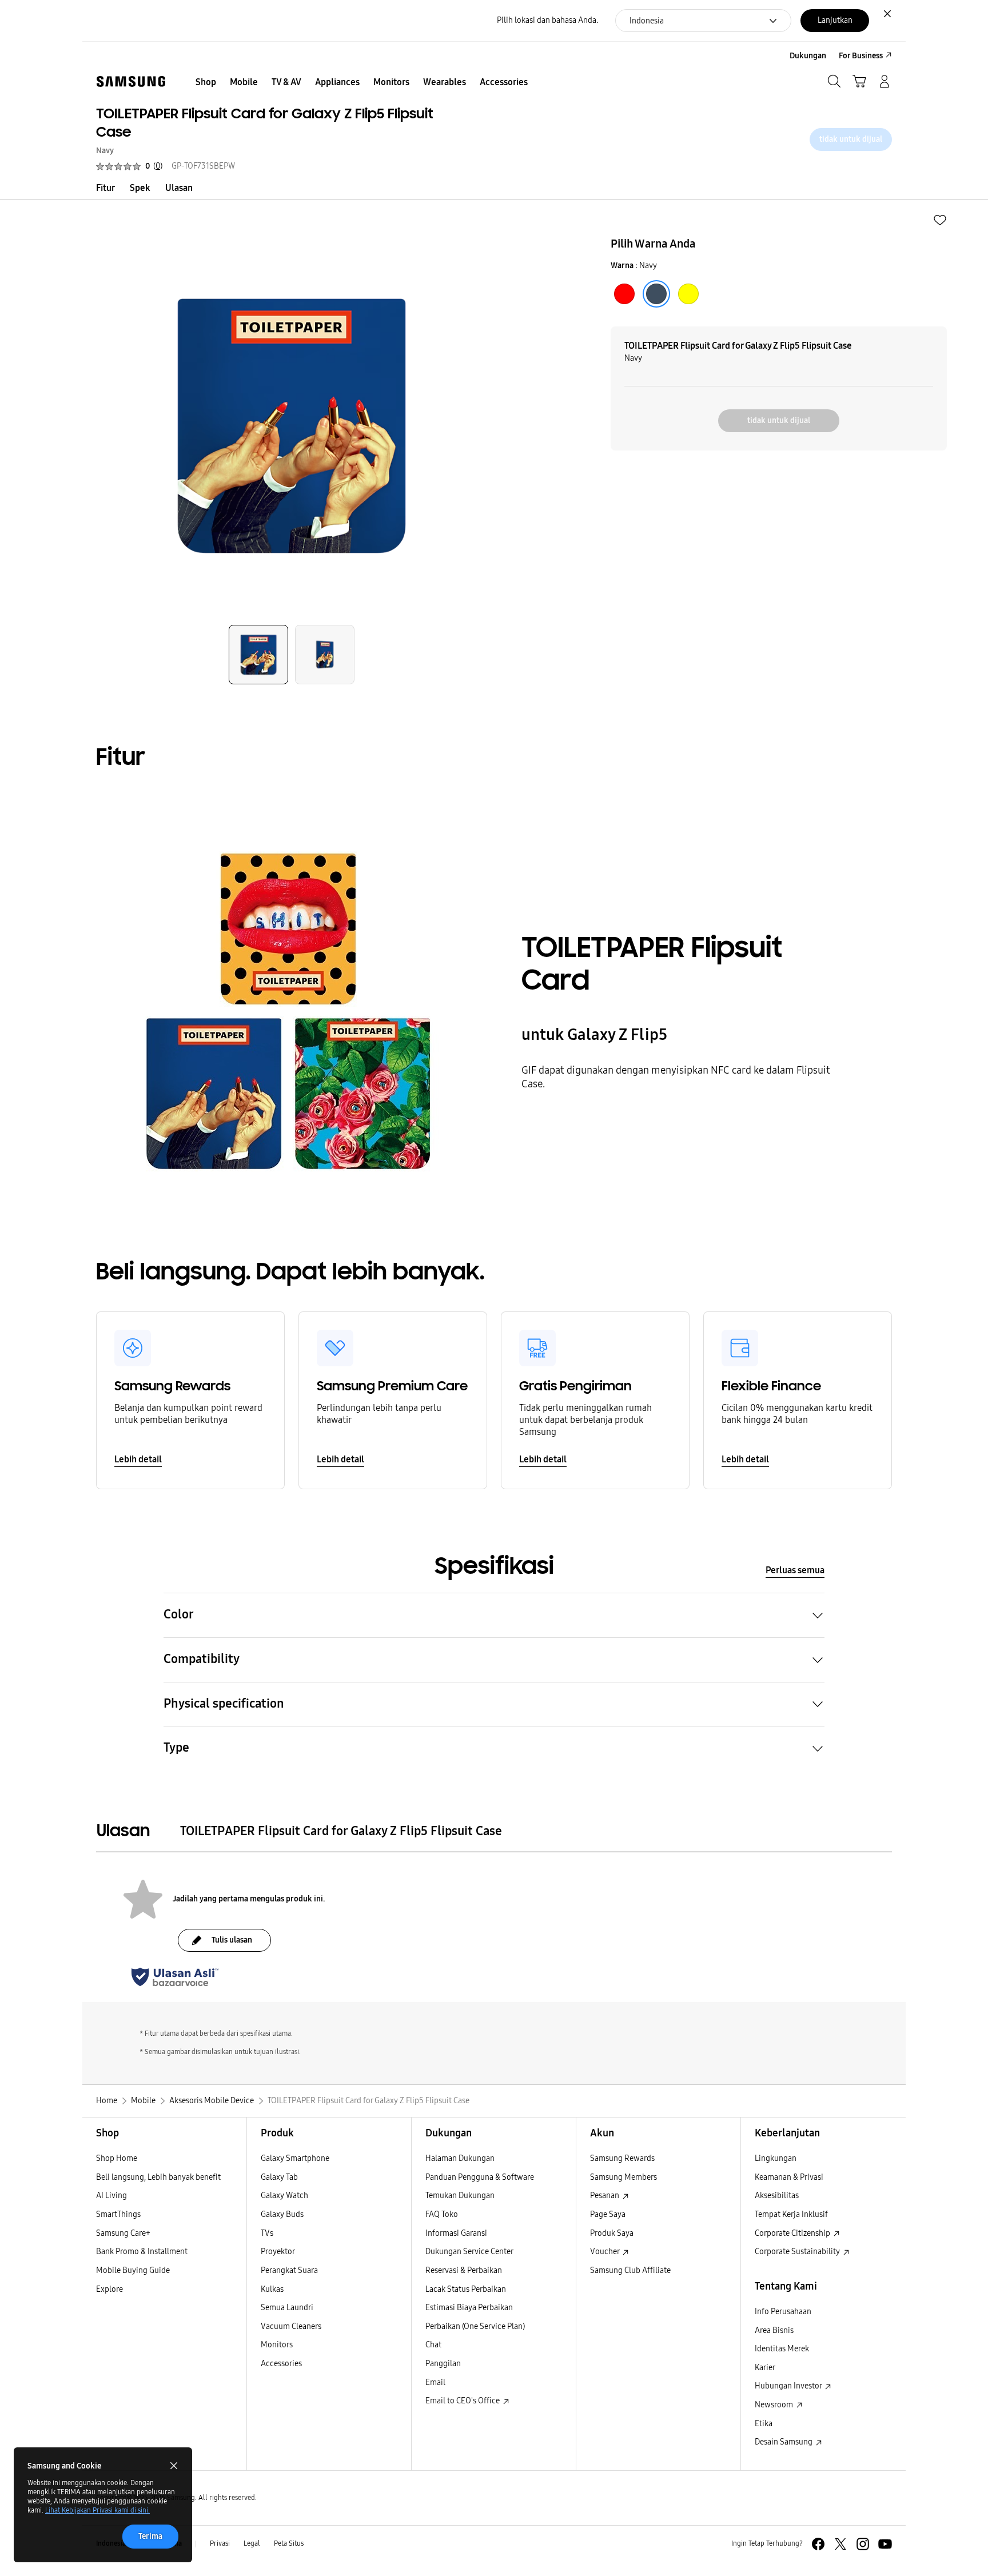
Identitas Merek (782, 2349)
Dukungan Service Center (469, 2252)
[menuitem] (206, 82)
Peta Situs (289, 2543)
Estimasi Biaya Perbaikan (469, 2308)
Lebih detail (138, 1459)
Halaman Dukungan (460, 2158)
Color (179, 1614)
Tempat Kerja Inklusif (791, 2214)
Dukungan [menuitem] (808, 56)
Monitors (277, 2345)
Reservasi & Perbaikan (464, 2270)
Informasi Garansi (456, 2233)
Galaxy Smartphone (295, 2158)
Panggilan (443, 2364)
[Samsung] (131, 81)
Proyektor (278, 2252)
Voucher (605, 2252)
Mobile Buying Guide (133, 2270)
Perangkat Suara (289, 2270)
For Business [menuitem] (861, 56)
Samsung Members (624, 2177)
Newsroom (775, 2405)
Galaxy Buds (282, 2214)
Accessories (281, 2364)
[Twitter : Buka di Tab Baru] (840, 2544)
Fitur (105, 188)
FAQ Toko (442, 2214)
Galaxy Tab (279, 2177)
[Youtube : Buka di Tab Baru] (885, 2544)
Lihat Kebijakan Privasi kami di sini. (97, 2510)
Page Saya (608, 2214)
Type (176, 1748)
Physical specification (224, 1704)
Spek (140, 188)
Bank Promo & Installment (142, 2252)
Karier (765, 2368)
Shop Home (117, 2158)
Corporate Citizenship (793, 2233)
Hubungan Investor (789, 2386)
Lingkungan (776, 2158)
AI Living (111, 2196)
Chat (433, 2345)
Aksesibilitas (777, 2196)
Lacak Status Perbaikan (466, 2289)
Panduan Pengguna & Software (480, 2177)
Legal (252, 2543)
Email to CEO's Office (463, 2401)
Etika (764, 2424)
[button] (940, 220)
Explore (109, 2289)
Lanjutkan (835, 20)
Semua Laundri (287, 2308)
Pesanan (605, 2196)
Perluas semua (795, 1570)
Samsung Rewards (622, 2158)
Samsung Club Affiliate (630, 2270)
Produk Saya (612, 2233)
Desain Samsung (784, 2442)
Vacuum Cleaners (291, 2326)
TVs (267, 2233)
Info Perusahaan (783, 2312)
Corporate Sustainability (798, 2252)
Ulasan (179, 188)
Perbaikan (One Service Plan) (475, 2326)
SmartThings (118, 2214)
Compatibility (202, 1659)
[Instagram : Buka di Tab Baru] (863, 2544)
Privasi (220, 2543)
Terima (150, 2536)
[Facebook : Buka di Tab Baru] (818, 2544)
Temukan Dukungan (460, 2196)
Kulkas (272, 2289)
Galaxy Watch (284, 2196)
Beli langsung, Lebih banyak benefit (158, 2177)
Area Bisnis (774, 2330)
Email (435, 2382)
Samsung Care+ (123, 2233)
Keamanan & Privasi (789, 2177)
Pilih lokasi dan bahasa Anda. (547, 20)
